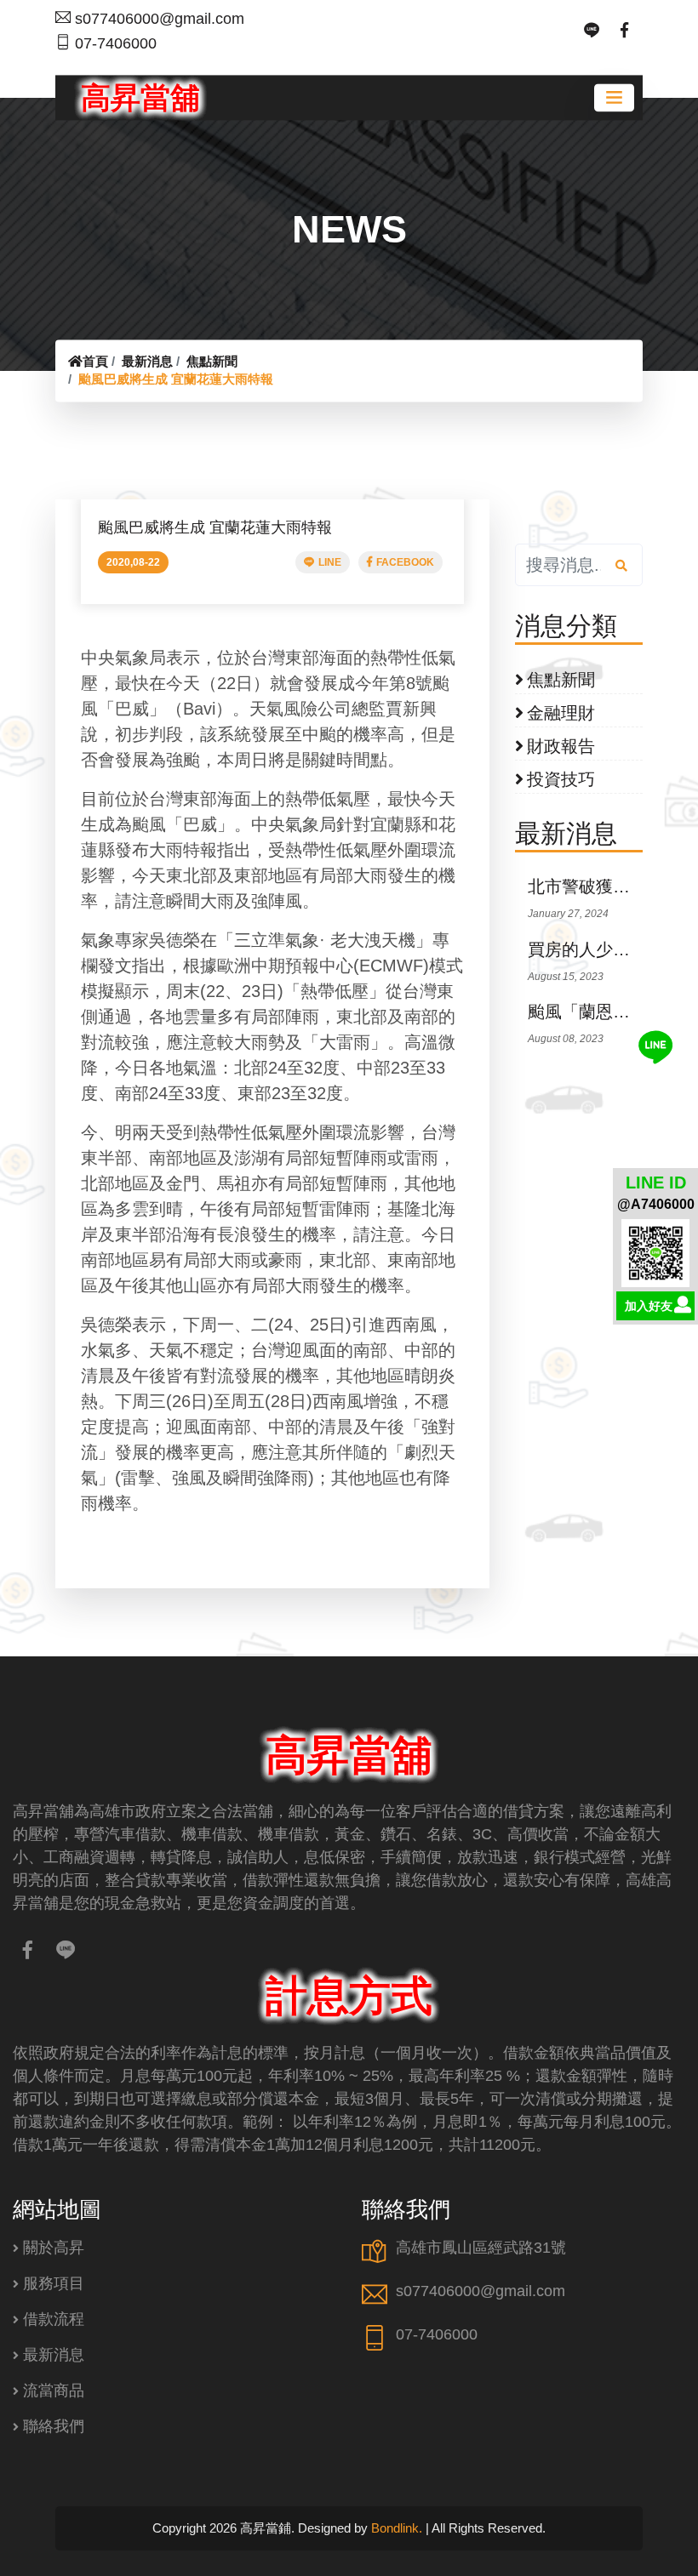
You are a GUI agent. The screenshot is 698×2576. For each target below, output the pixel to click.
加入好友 (649, 1306)
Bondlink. (397, 2528)
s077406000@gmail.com (160, 19)
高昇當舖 (140, 97)
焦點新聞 (212, 361)
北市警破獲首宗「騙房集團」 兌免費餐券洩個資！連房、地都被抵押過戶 (585, 886)
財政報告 (561, 746)
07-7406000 (116, 43)
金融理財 (561, 713)
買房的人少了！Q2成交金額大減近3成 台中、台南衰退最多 (585, 949)
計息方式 (349, 1996)
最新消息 (147, 361)
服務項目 (54, 2283)
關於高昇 (54, 2248)
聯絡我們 (54, 2426)
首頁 (95, 361)
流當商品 (54, 2391)
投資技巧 (561, 779)
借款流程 (54, 2319)
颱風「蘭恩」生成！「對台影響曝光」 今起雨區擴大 (585, 1012)
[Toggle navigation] (614, 97)
